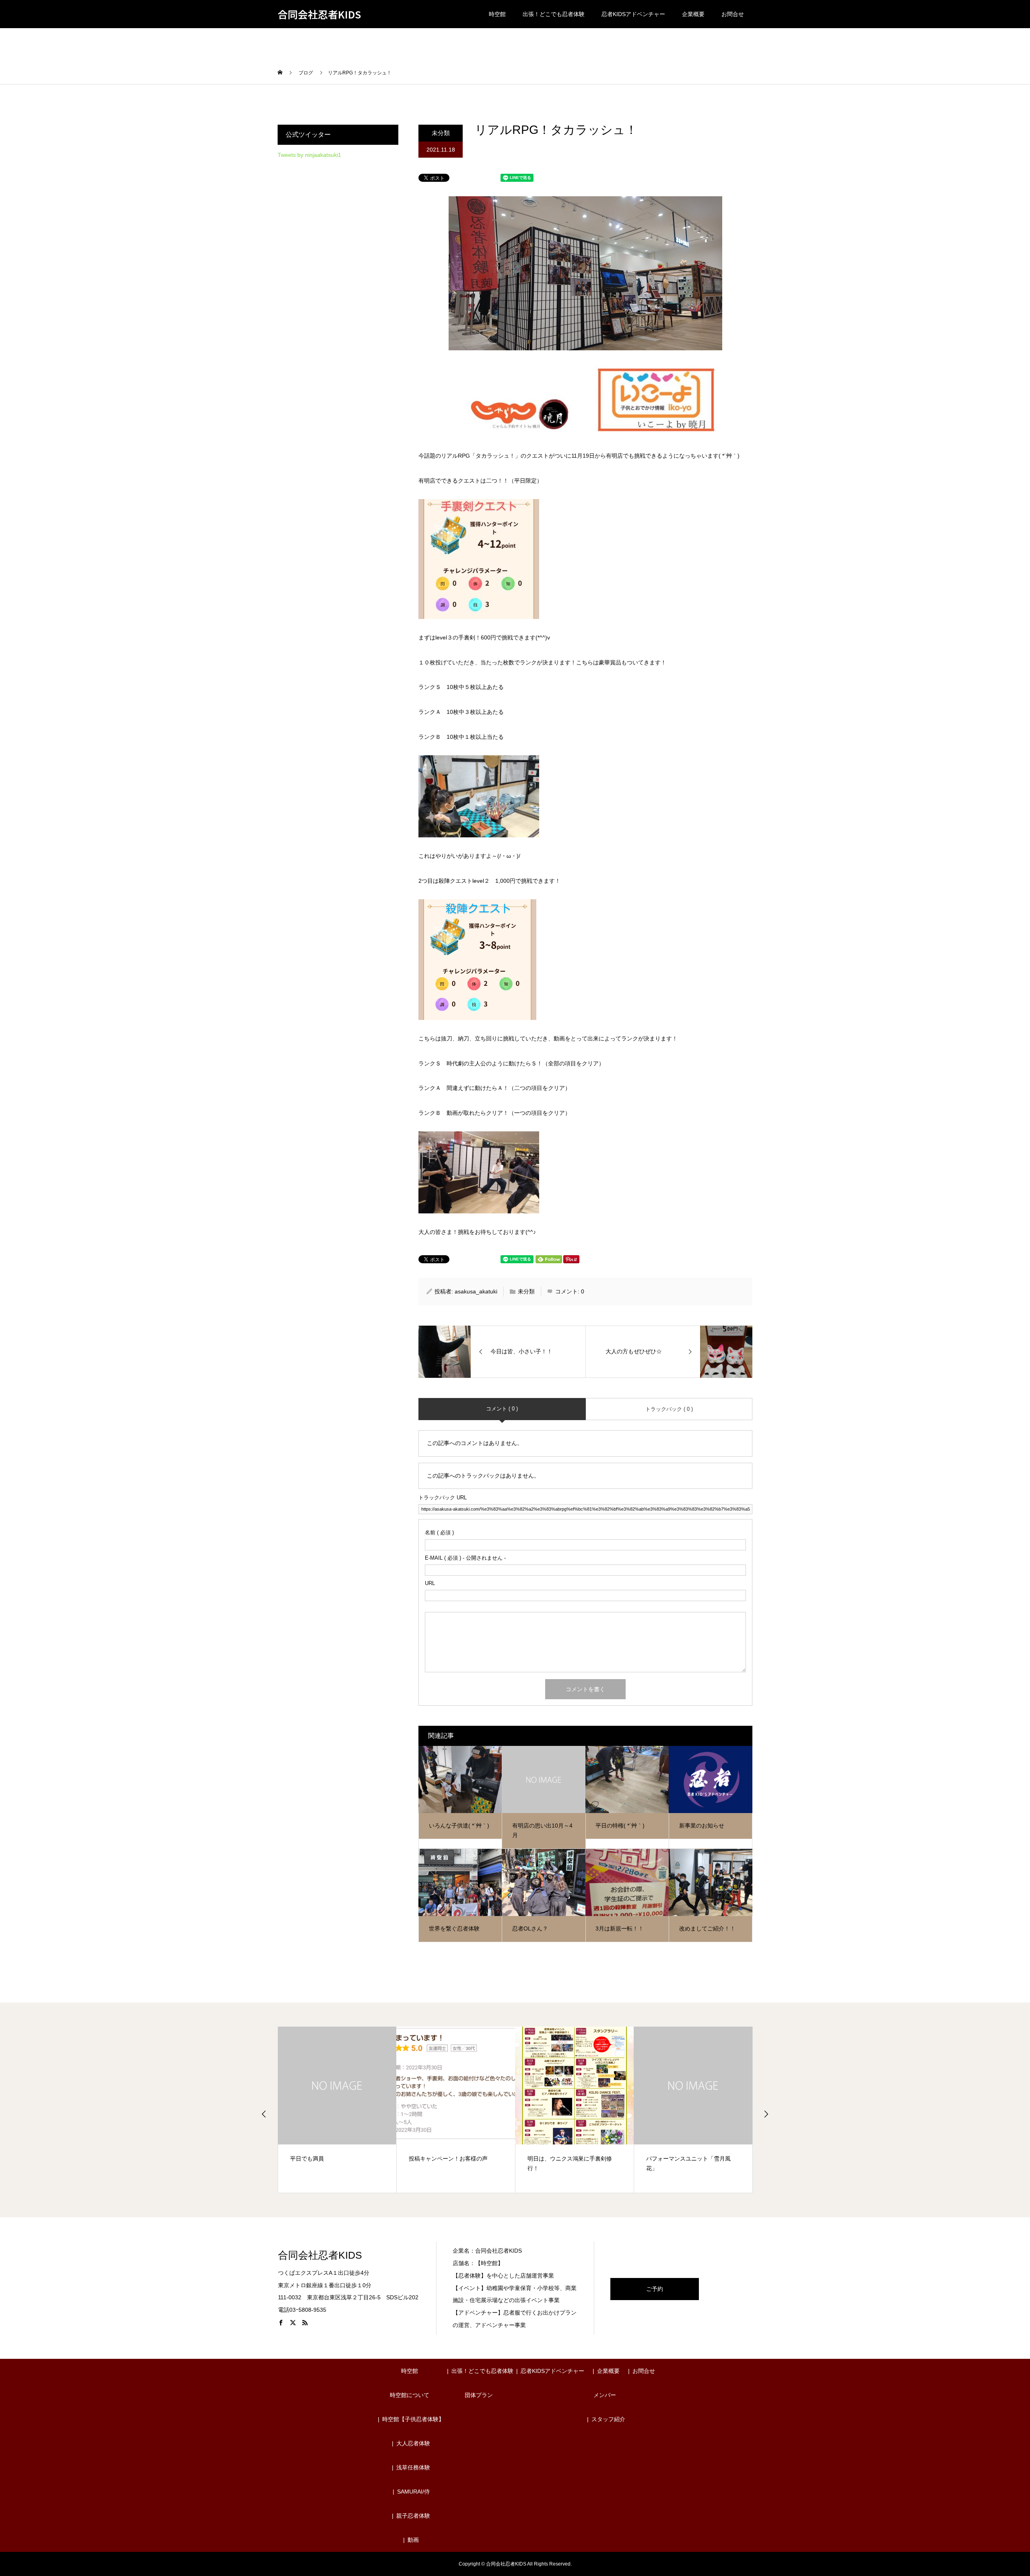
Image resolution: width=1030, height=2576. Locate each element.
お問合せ (733, 14)
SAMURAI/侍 (413, 2492)
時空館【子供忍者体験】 (413, 2419)
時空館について (410, 2395)
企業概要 (693, 14)
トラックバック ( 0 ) (669, 1409)
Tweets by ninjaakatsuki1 (309, 155)
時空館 (497, 14)
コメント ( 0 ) (502, 1409)
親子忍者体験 (413, 2516)
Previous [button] (264, 2114)
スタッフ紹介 (608, 2419)
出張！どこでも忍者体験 (554, 14)
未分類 (441, 133)
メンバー (605, 2395)
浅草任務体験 (413, 2467)
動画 (413, 2540)
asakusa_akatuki (476, 1291)
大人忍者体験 (413, 2443)
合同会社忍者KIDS (319, 14)
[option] (337, 2110)
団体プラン (479, 2395)
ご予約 (655, 2289)
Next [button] (766, 2114)
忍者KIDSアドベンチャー (633, 14)
